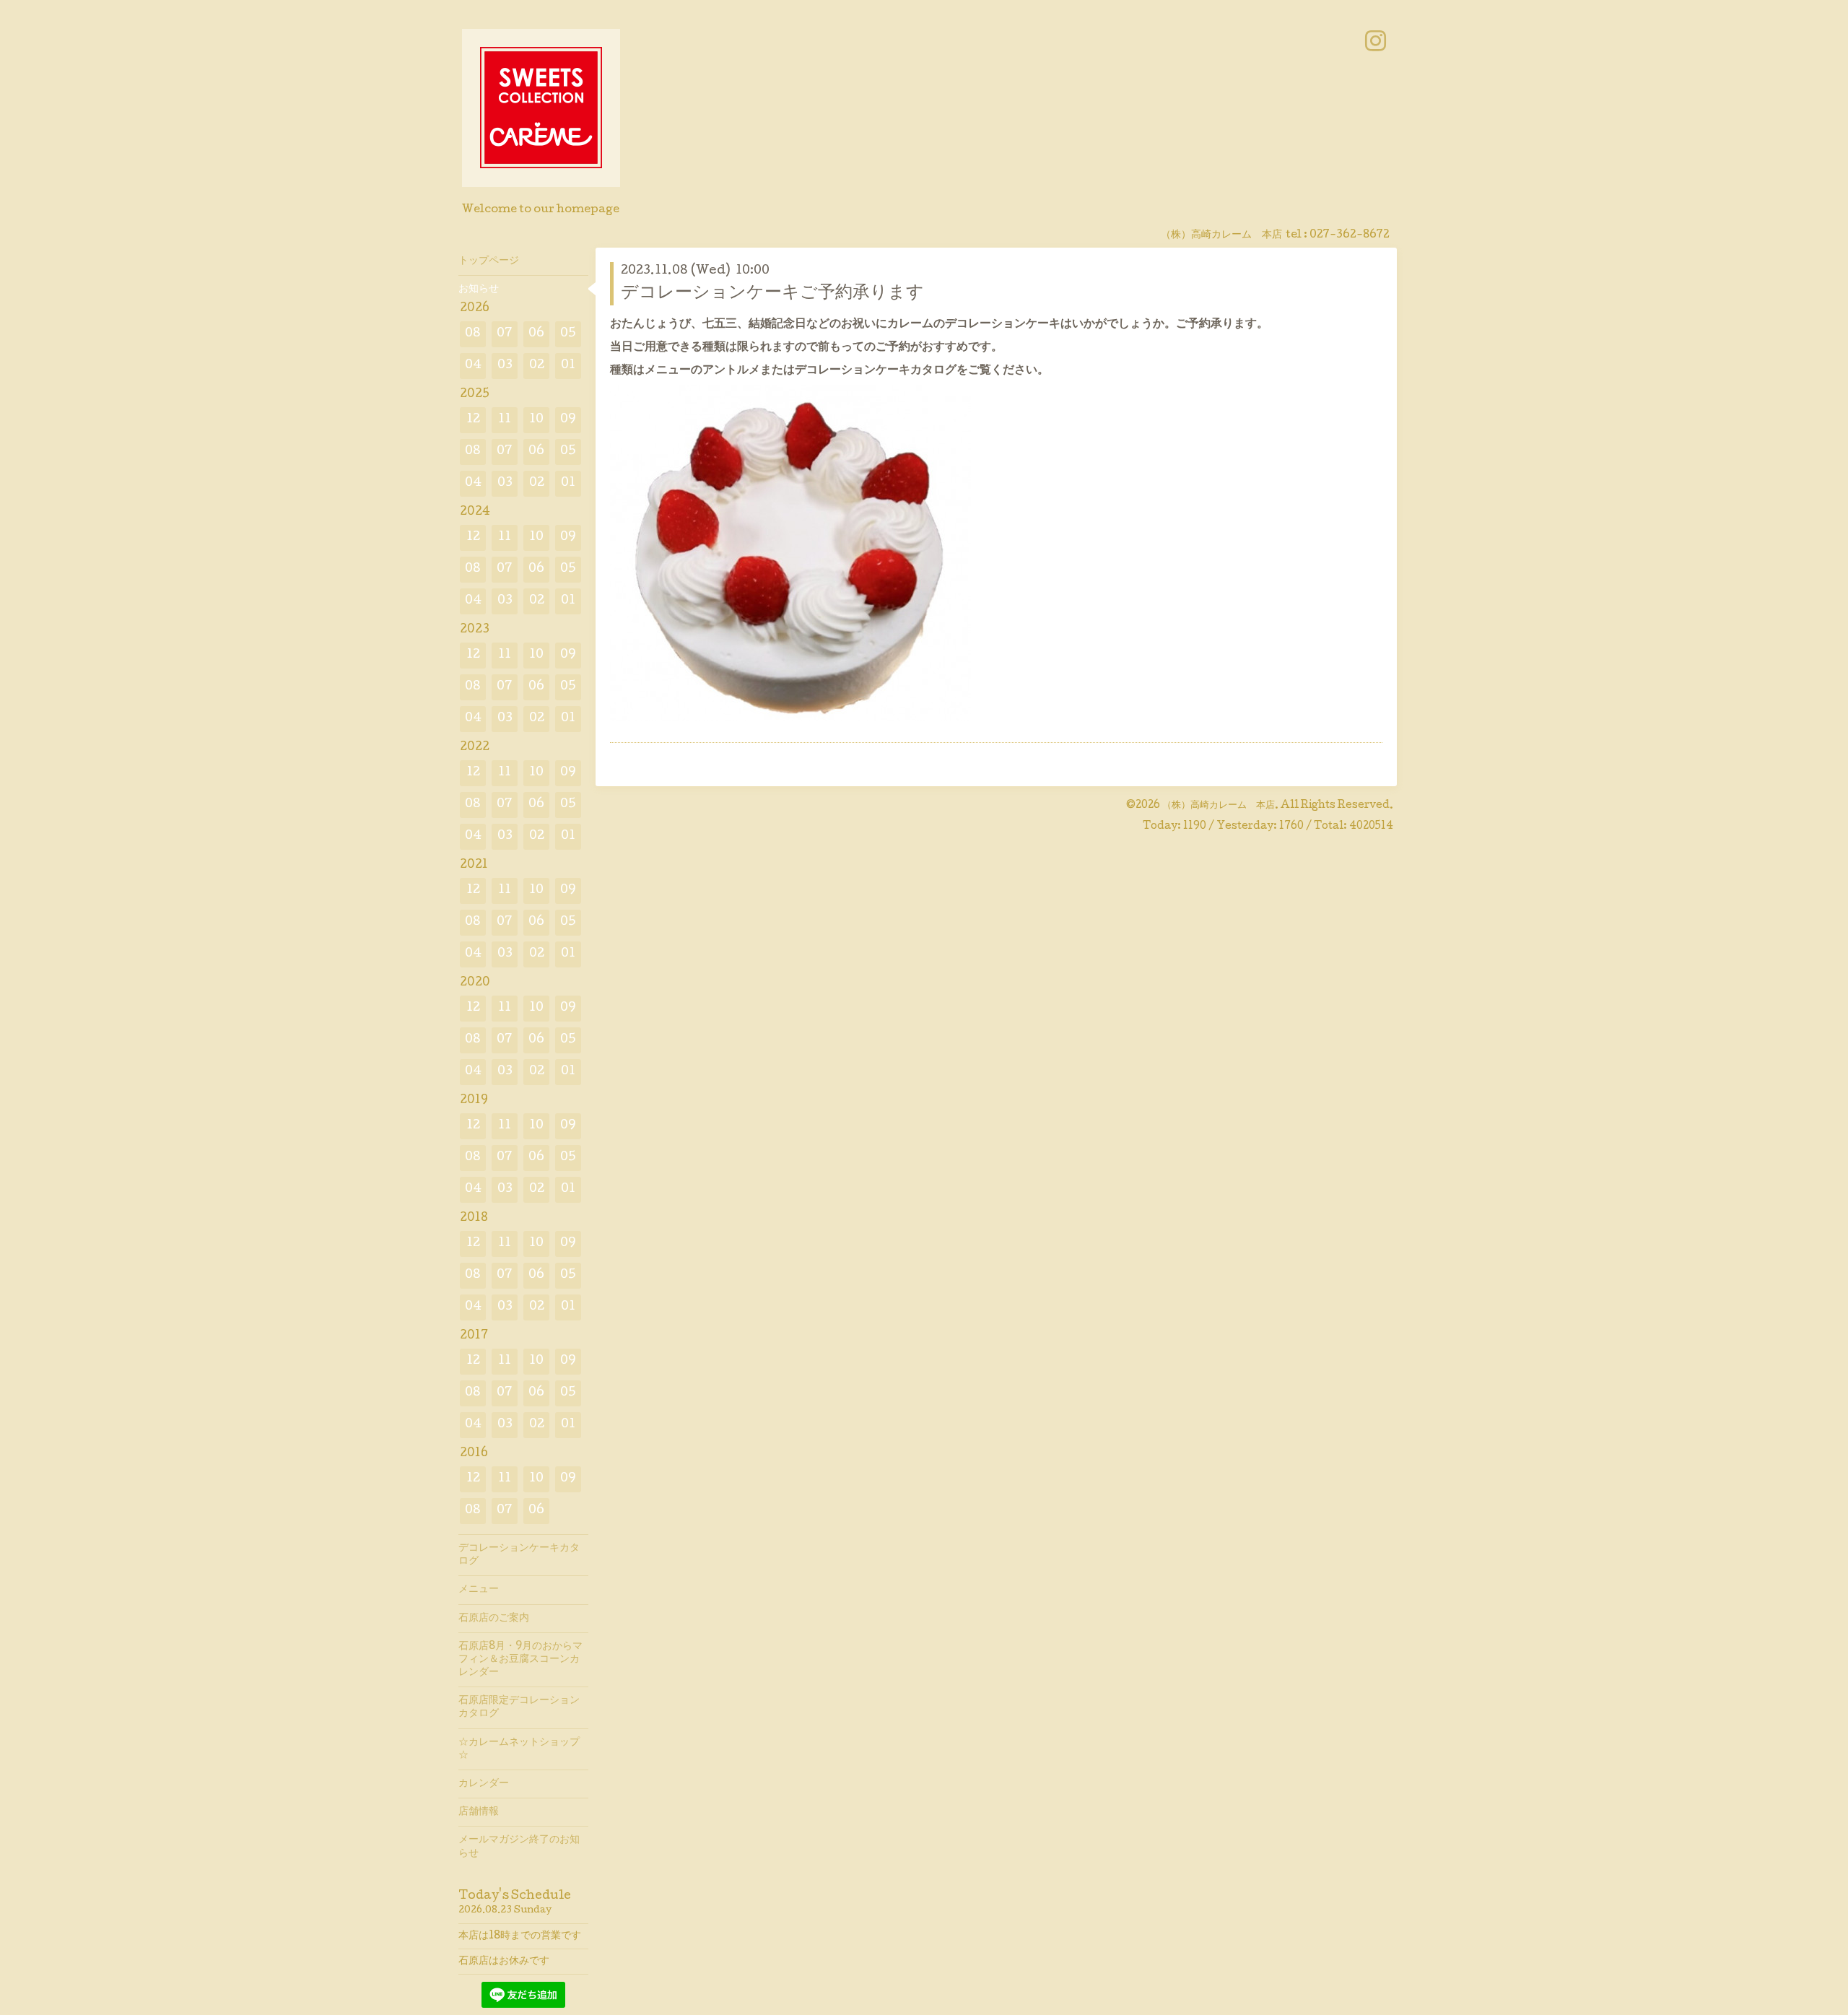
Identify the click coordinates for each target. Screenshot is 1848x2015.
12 (473, 420)
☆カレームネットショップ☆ (519, 1749)
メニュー (479, 1590)
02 (537, 366)
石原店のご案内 (494, 1619)
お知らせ (479, 290)
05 (568, 334)
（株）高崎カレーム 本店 (1219, 806)
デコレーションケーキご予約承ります (772, 293)
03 (505, 366)
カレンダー (484, 1784)
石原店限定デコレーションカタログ (519, 1707)
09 (568, 420)
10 (536, 420)
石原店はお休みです (504, 1962)
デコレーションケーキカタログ (519, 1555)
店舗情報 (479, 1812)
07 (505, 334)
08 (473, 334)
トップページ (489, 261)
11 (505, 420)
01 (568, 366)
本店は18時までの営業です (520, 1936)
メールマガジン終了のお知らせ (519, 1847)
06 (536, 334)
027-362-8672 (1350, 235)
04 (473, 366)
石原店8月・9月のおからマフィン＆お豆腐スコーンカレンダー (520, 1660)
